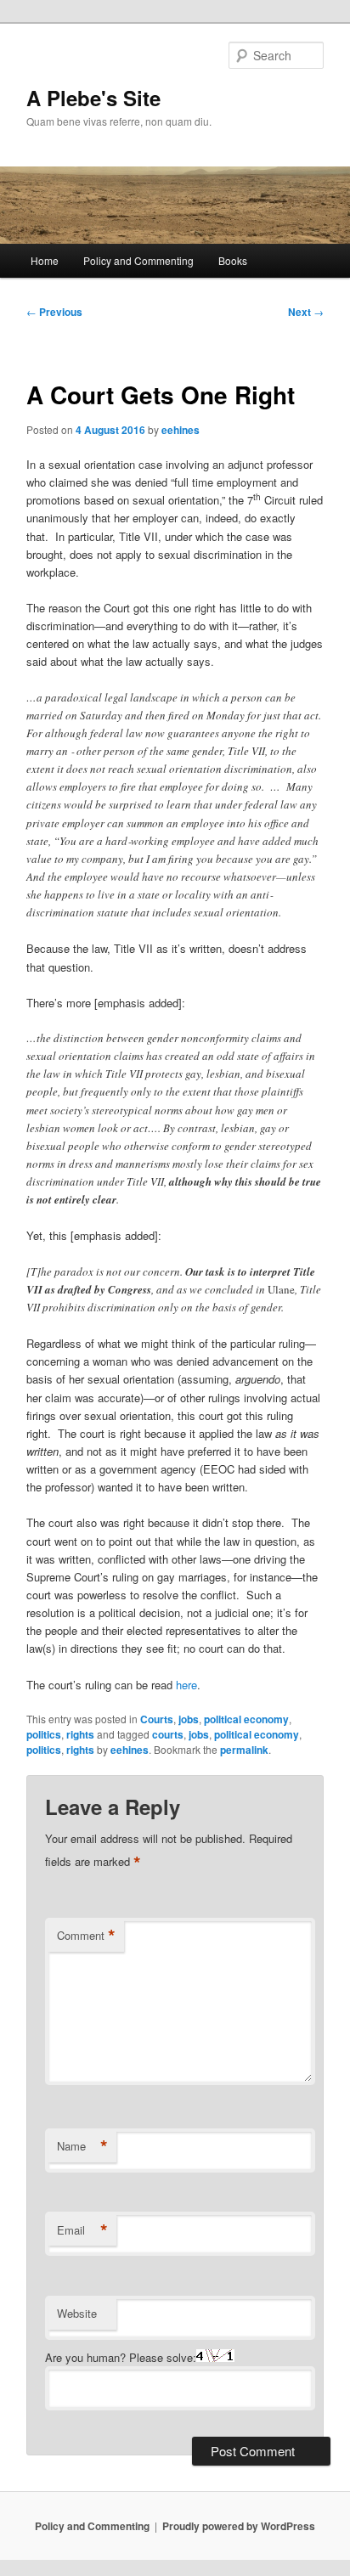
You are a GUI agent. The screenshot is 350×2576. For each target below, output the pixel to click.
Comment (86, 1936)
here (186, 1685)
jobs (189, 1719)
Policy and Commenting (138, 260)
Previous (54, 312)
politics (44, 1734)
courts (168, 1734)
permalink (244, 1750)
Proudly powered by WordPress (239, 2526)
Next (306, 312)
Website (77, 2313)
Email (82, 2230)
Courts (157, 1719)
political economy (246, 1719)
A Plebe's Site (93, 98)
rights (80, 1734)
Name (82, 2146)
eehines (181, 430)
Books (233, 260)
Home (45, 260)
